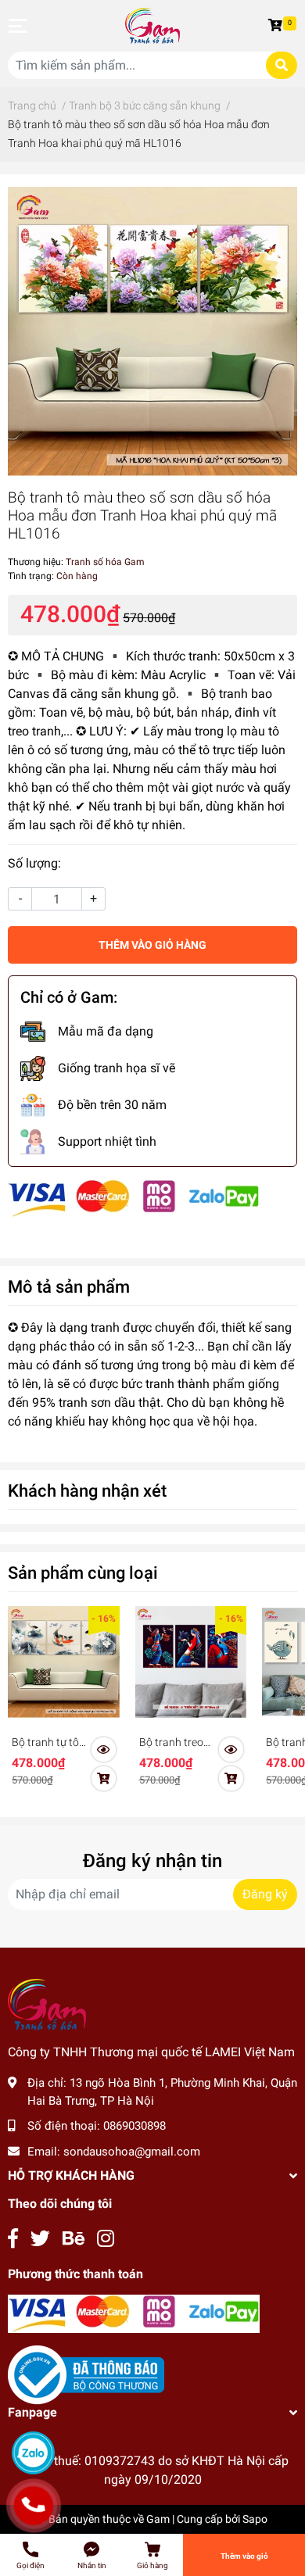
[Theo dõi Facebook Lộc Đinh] (13, 2239)
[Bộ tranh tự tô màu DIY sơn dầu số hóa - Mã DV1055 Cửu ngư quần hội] (64, 1662)
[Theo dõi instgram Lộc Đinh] (106, 2239)
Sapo (255, 2519)
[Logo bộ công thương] (86, 2374)
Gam (158, 2519)
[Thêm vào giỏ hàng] (104, 1779)
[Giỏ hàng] (278, 26)
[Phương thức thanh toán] (134, 1198)
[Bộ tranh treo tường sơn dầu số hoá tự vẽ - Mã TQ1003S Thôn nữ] (191, 1662)
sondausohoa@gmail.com (132, 2152)
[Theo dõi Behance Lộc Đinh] (74, 2239)
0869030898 (135, 2126)
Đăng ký (265, 1894)
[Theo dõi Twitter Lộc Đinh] (40, 2239)
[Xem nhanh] (104, 1750)
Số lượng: (34, 863)
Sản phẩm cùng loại (83, 1572)
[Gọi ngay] (33, 2506)
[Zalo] (33, 2453)
